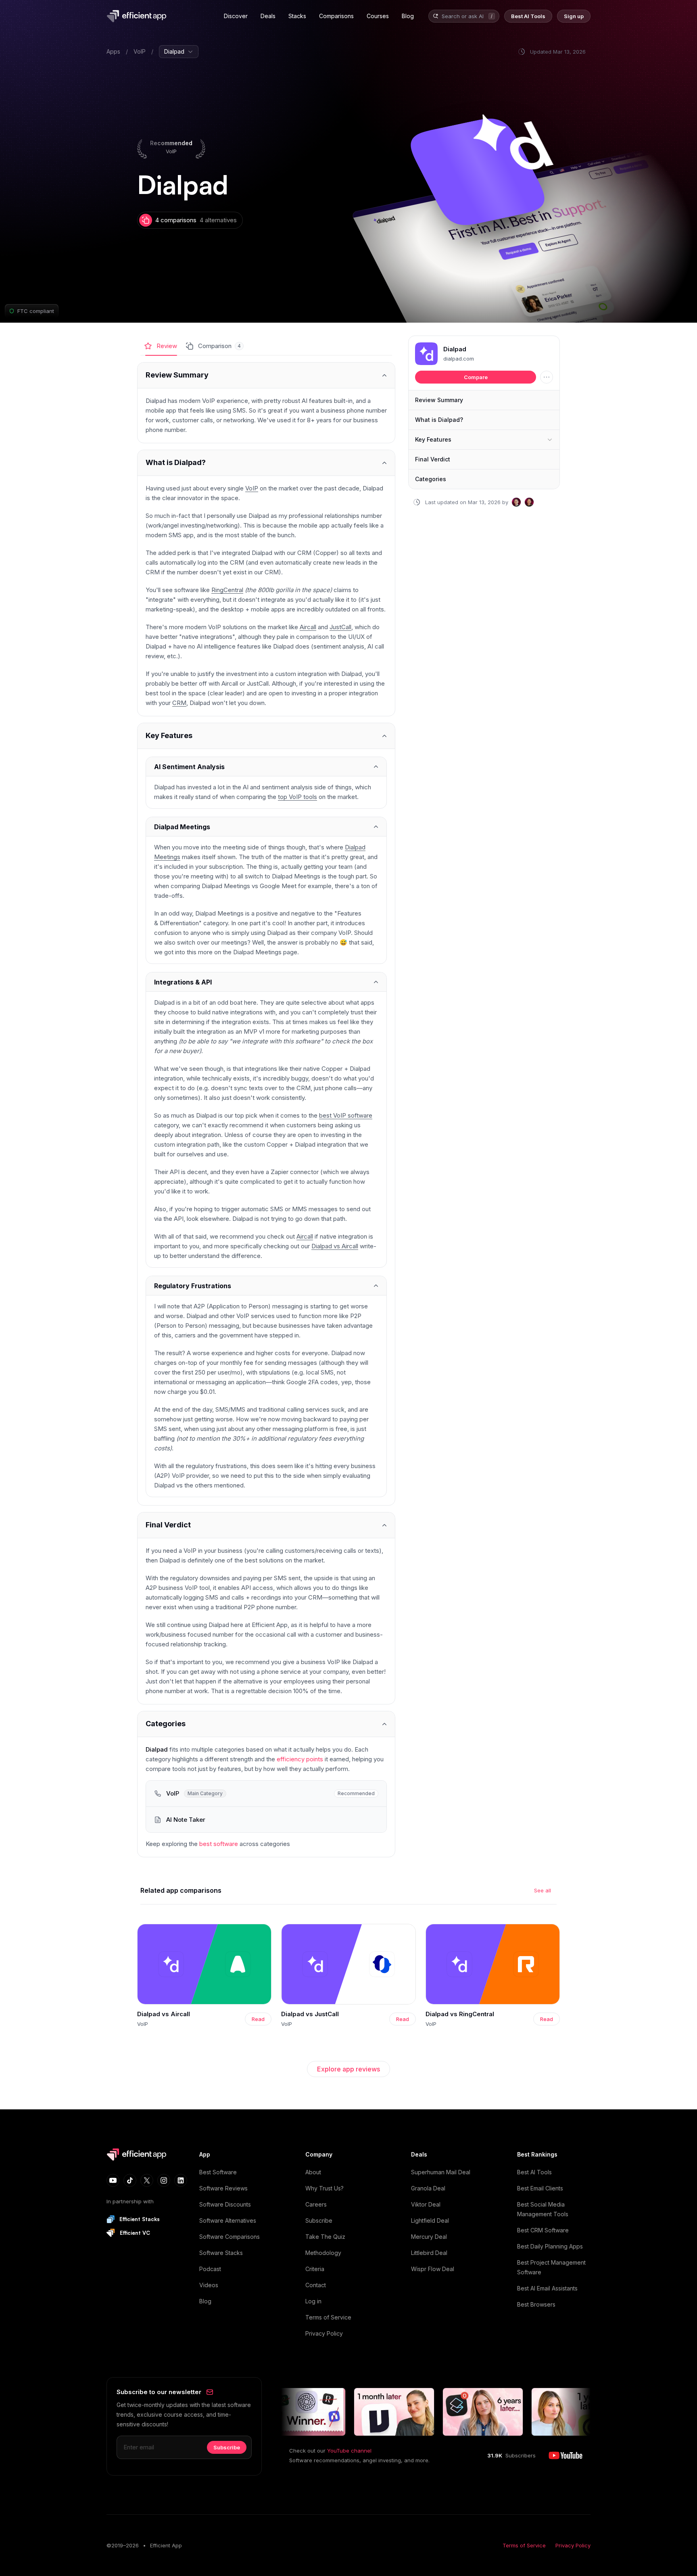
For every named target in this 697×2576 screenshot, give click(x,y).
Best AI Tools (534, 2172)
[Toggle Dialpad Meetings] (266, 827)
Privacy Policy (324, 2333)
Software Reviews (223, 2188)
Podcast (210, 2269)
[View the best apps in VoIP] (266, 1794)
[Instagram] (164, 2180)
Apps (113, 51)
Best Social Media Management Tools (543, 2209)
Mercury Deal (429, 2237)
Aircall (308, 627)
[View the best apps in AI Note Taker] (266, 1820)
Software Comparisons (230, 2237)
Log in (313, 2301)
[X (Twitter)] (147, 2180)
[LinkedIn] (181, 2180)
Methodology (323, 2253)
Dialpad (455, 349)
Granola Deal (428, 2188)
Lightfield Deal (430, 2220)
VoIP (140, 51)
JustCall (340, 627)
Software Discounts (225, 2204)
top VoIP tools (297, 797)
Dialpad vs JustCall (310, 2014)
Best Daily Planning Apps (550, 2246)
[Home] (138, 16)
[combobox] (463, 16)
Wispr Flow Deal (433, 2269)
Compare (476, 377)
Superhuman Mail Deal (441, 2172)
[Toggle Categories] (266, 1724)
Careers (316, 2204)
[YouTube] (113, 2180)
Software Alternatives (228, 2220)
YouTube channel (349, 2451)
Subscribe (319, 2220)
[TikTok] (130, 2180)
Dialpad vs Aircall (335, 1246)
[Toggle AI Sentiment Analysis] (266, 767)
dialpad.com (459, 359)
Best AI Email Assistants (547, 2288)
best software (219, 1844)
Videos (209, 2285)
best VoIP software (346, 1115)
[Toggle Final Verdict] (266, 1525)
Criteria (315, 2269)
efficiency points (300, 1759)
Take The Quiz (325, 2237)
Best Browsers (536, 2304)
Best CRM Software (543, 2230)
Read (258, 2019)
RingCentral (227, 590)
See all (543, 1890)
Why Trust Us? (325, 2188)
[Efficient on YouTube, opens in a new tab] (566, 2455)
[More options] (547, 377)
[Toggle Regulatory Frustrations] (266, 1286)
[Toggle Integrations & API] (266, 982)
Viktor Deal (426, 2204)
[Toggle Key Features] (266, 736)
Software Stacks (221, 2253)
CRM (179, 703)
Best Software (218, 2172)
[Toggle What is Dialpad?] (266, 463)
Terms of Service (328, 2317)
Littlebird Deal (429, 2253)
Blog (205, 2301)
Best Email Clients (540, 2188)
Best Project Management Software (551, 2267)
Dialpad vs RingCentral (460, 2014)
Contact (316, 2285)
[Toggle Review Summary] (266, 375)
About (313, 2172)
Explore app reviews (348, 2069)
